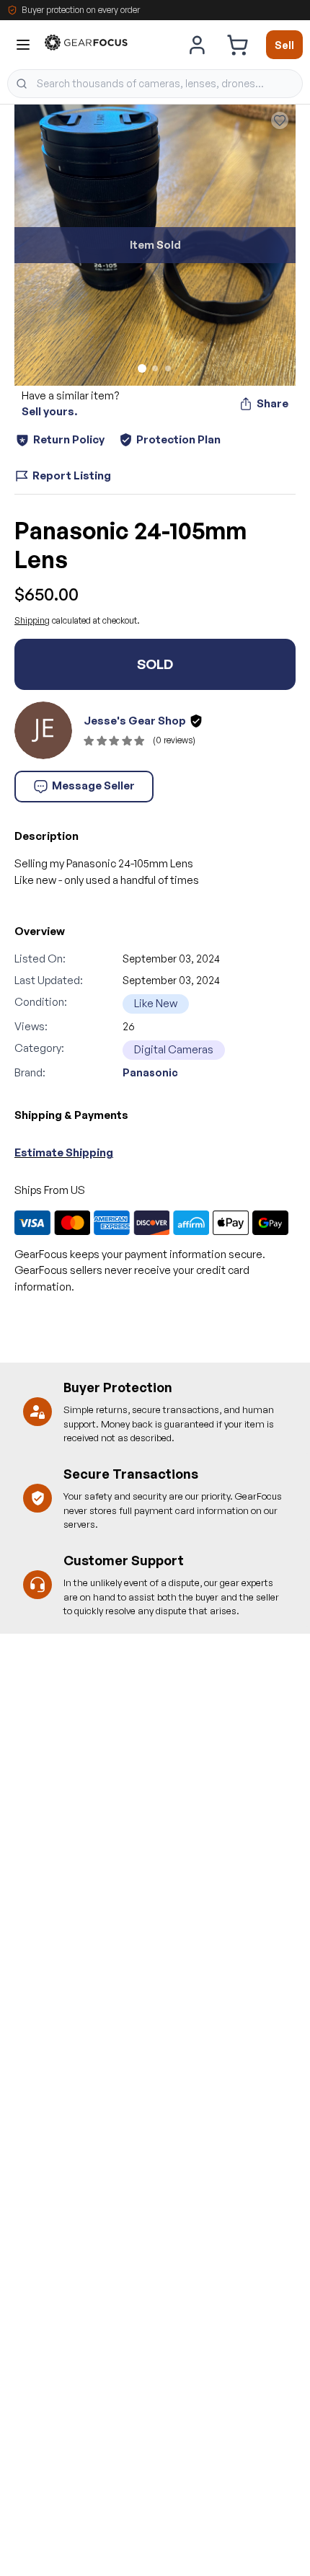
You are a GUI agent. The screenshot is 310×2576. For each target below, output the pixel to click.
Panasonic (150, 1072)
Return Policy (69, 439)
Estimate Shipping (64, 1152)
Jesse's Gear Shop (135, 721)
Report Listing (72, 475)
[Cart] (237, 45)
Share (273, 403)
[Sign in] (198, 45)
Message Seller (93, 785)
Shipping (32, 620)
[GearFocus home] (86, 45)
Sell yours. (49, 411)
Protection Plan (178, 439)
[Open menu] (23, 45)
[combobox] (155, 84)
